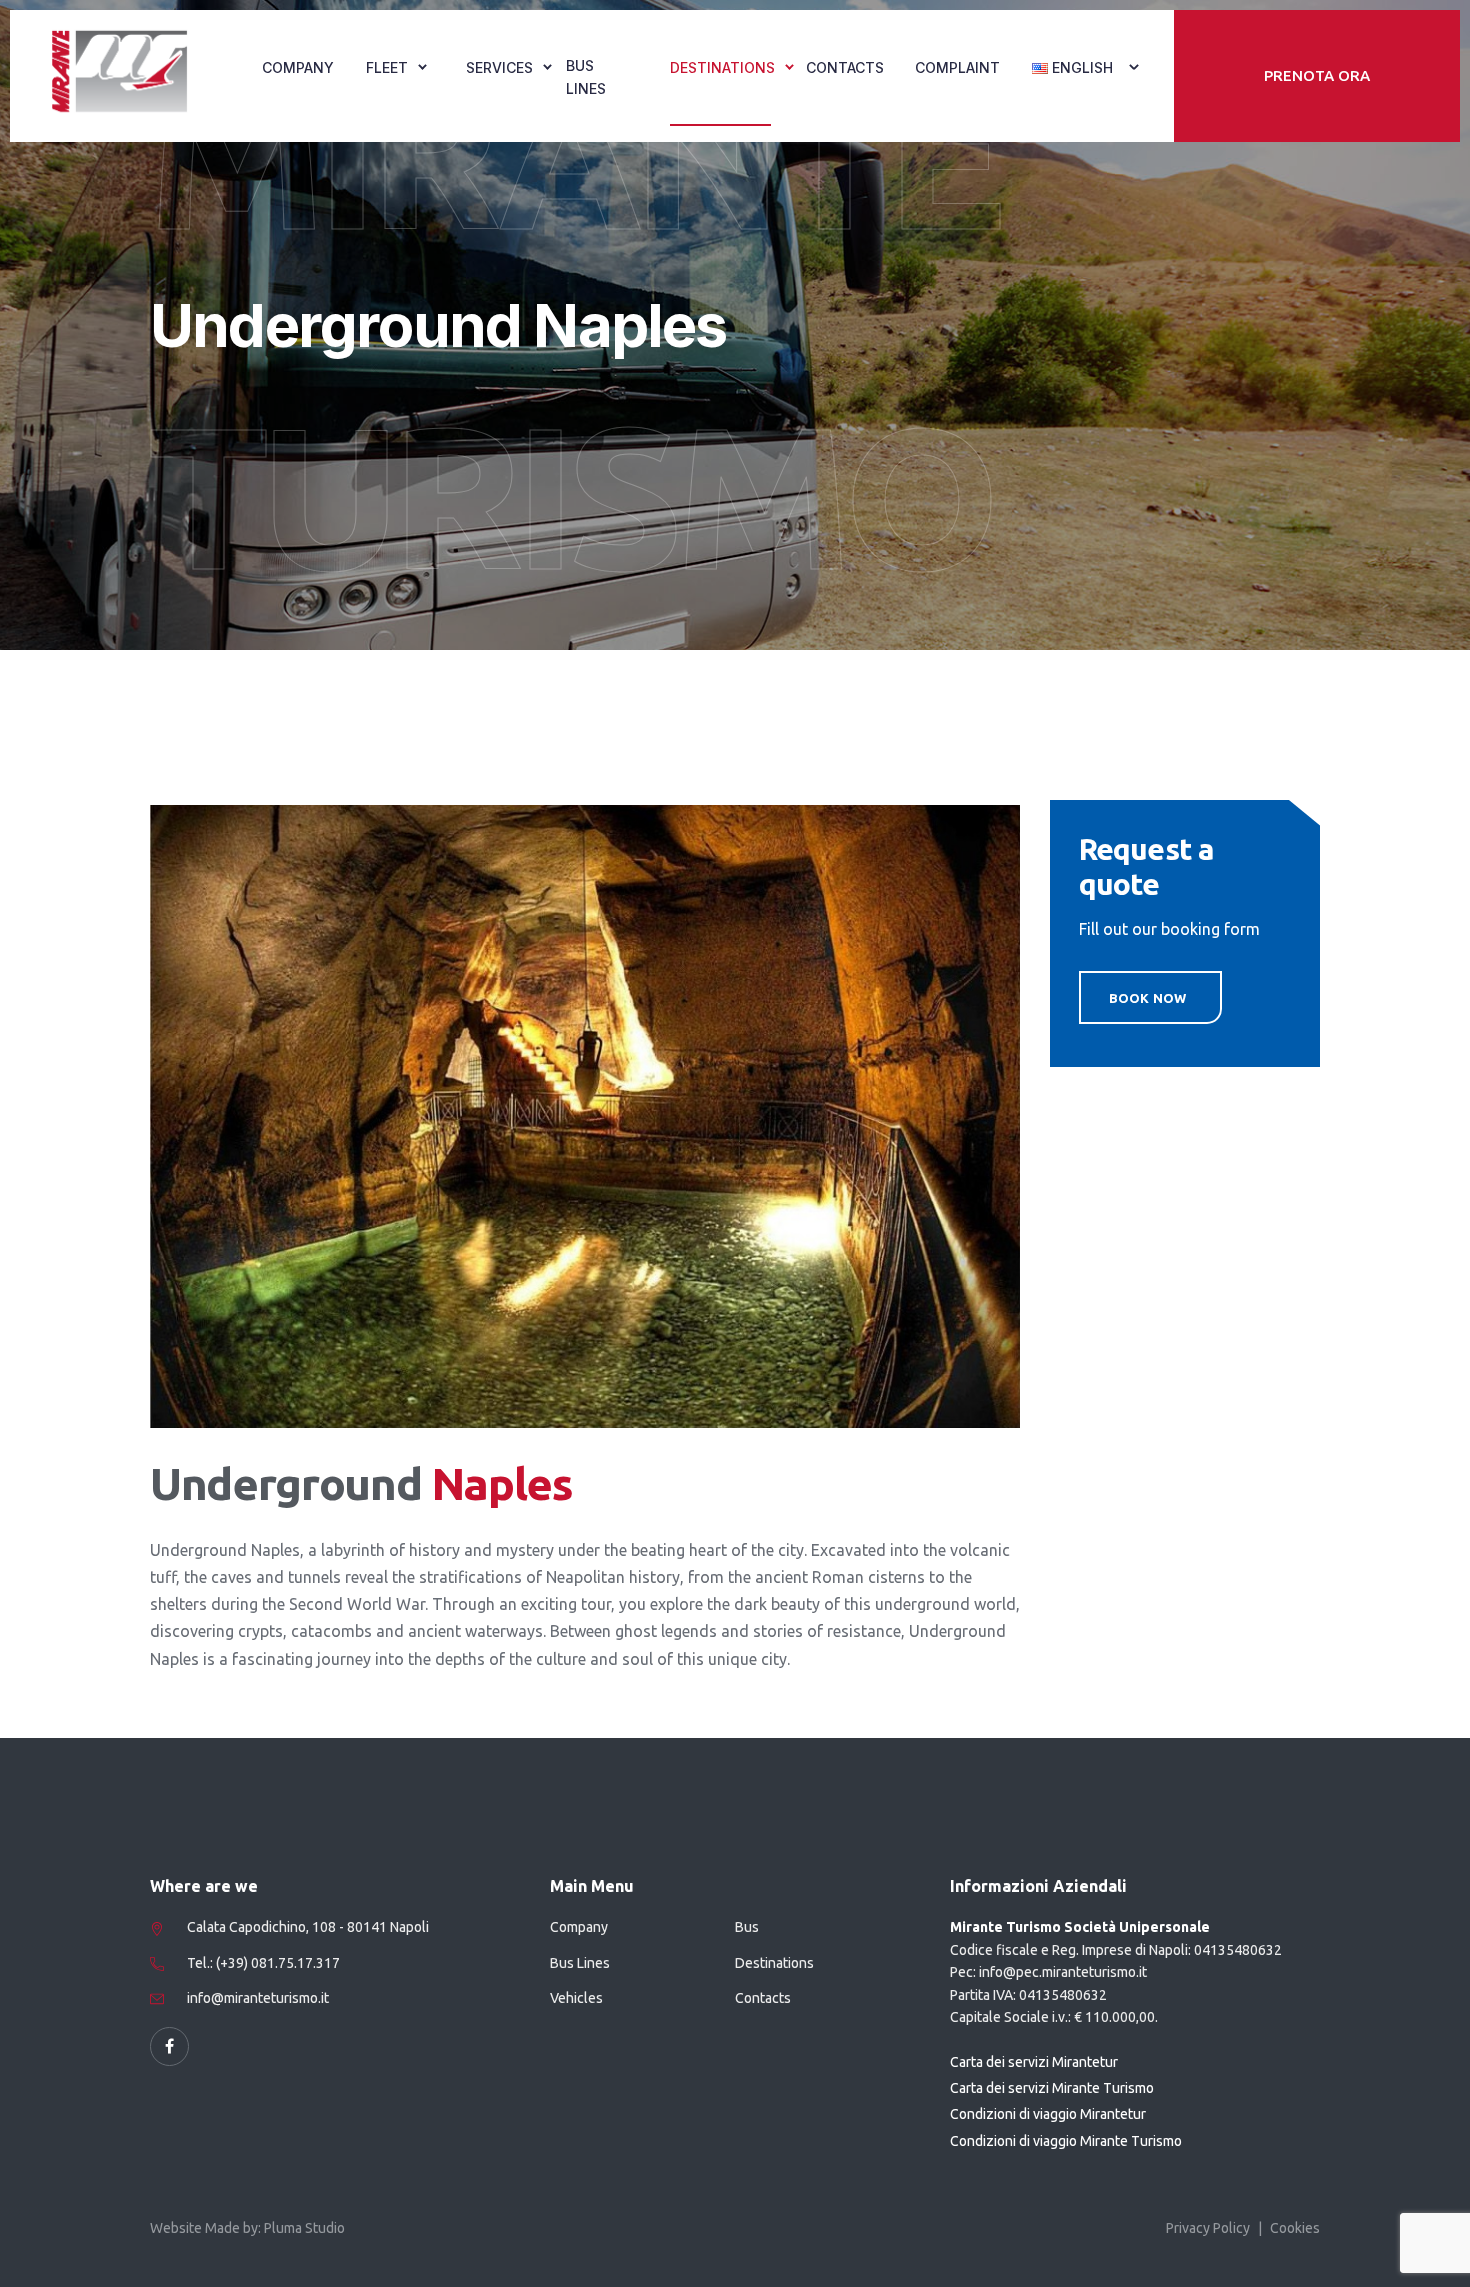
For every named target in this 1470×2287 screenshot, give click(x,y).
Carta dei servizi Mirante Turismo (1052, 2088)
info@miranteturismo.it (258, 1998)
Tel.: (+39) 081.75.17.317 (263, 1963)
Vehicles (576, 1998)
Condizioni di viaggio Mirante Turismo (1066, 2141)
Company (298, 67)
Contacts (845, 67)
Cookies (1295, 2228)
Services (499, 67)
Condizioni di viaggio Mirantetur (1048, 2114)
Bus (747, 1927)
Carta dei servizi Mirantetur (1034, 2062)
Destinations (722, 67)
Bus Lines (586, 76)
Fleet (387, 67)
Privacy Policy (1208, 2228)
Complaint (957, 67)
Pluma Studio (304, 2228)
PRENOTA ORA (1317, 75)
